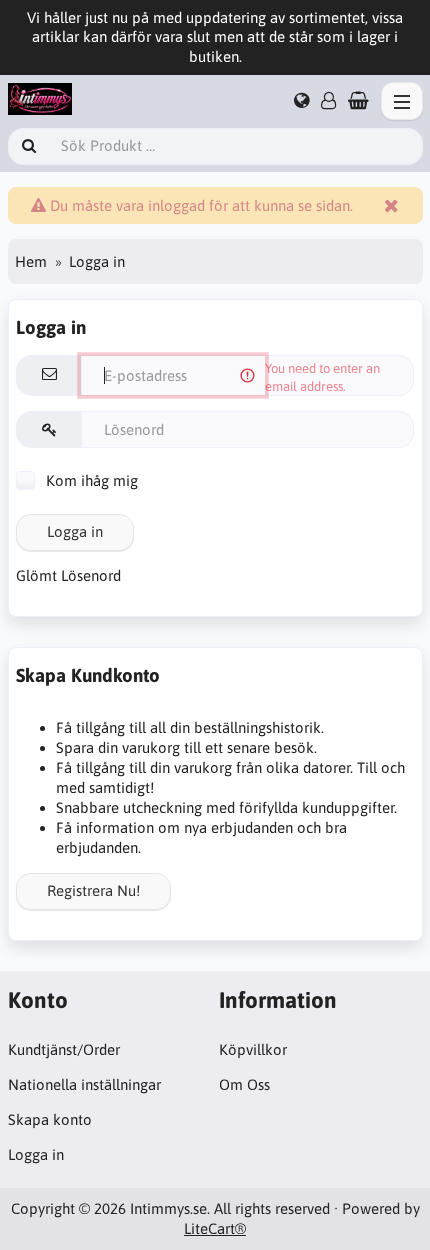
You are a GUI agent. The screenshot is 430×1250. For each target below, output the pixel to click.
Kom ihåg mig (90, 480)
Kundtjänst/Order (64, 1049)
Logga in (75, 531)
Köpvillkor (253, 1049)
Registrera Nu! (93, 890)
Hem (31, 261)
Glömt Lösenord (68, 575)
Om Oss (244, 1084)
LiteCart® (215, 1228)
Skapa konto (50, 1119)
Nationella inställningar (84, 1084)
